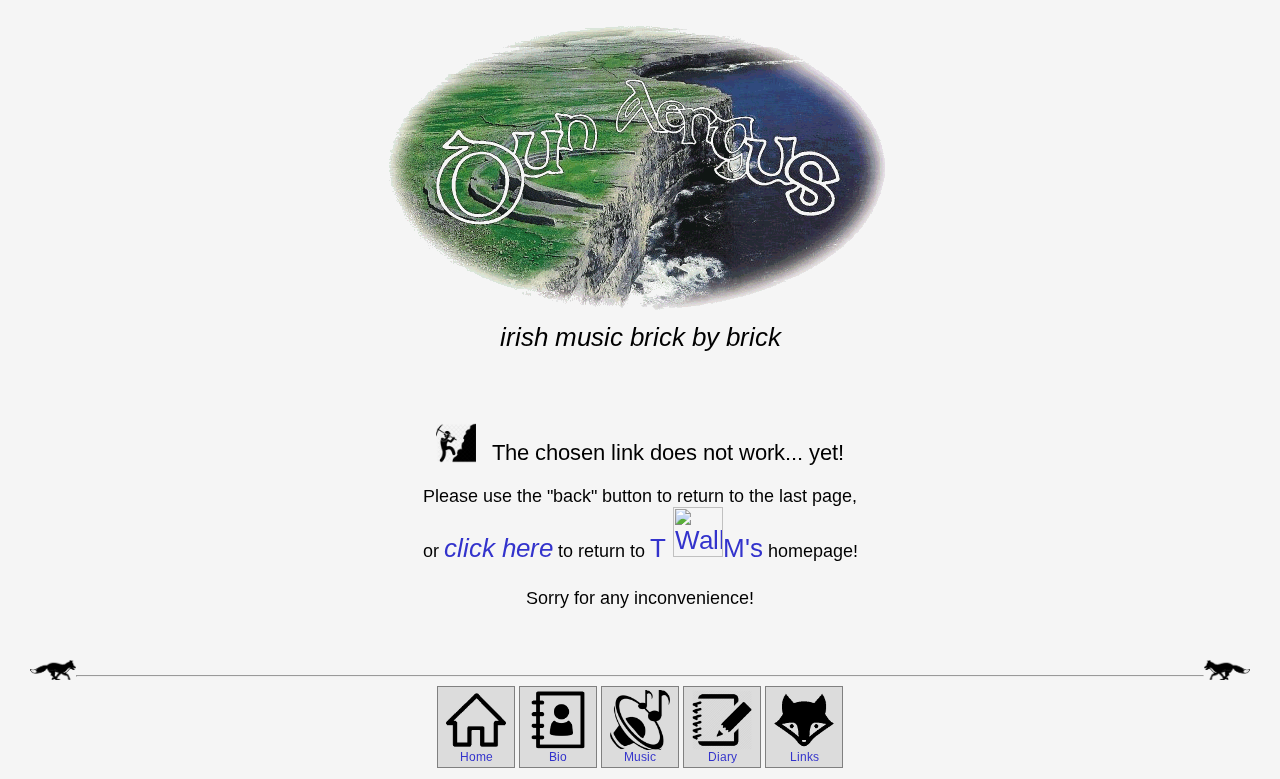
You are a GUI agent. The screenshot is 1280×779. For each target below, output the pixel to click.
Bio (558, 757)
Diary (722, 757)
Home (476, 757)
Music (640, 757)
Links (804, 757)
